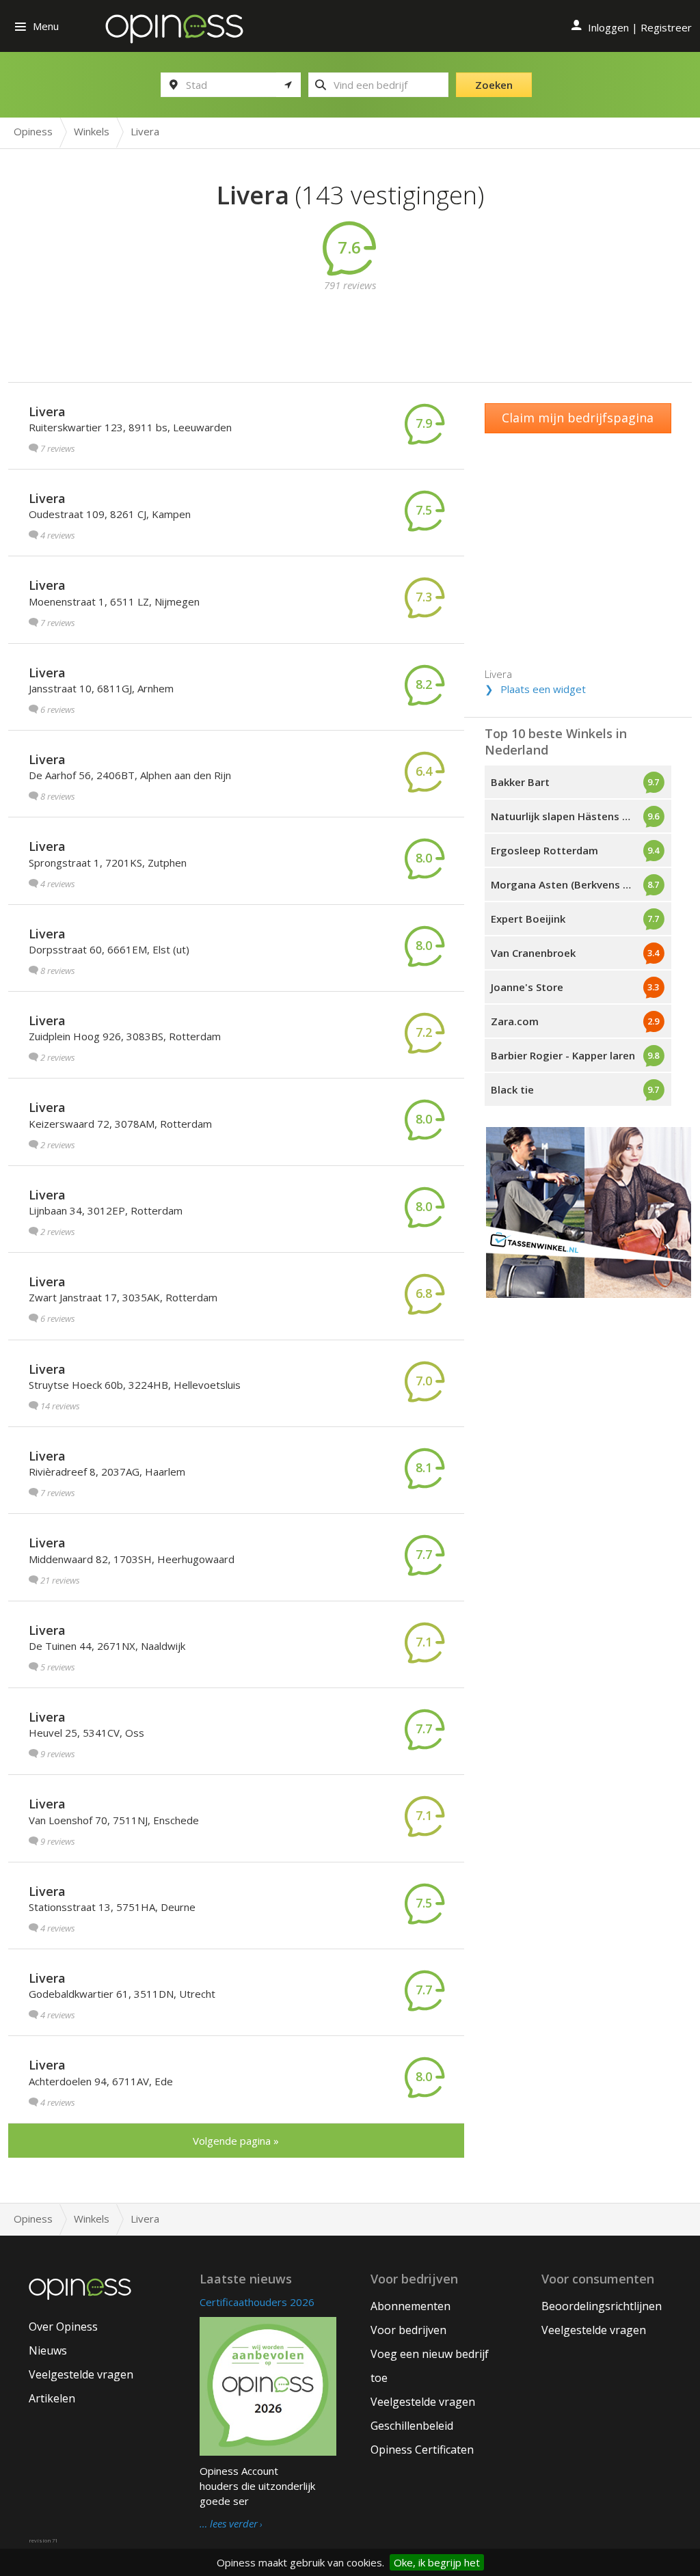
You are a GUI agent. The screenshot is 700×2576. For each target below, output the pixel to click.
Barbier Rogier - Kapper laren (563, 1055)
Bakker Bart (520, 782)
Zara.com (515, 1021)
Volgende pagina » (236, 2141)
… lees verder (229, 2524)
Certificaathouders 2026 (257, 2302)
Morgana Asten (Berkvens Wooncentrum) (581, 884)
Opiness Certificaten (422, 2450)
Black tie (512, 1089)
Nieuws (48, 2350)
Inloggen (608, 27)
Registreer (666, 27)
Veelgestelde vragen (81, 2374)
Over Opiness (63, 2327)
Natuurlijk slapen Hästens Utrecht (576, 816)
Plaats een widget (543, 689)
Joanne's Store (527, 987)
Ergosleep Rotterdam (544, 850)
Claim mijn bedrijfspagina (578, 418)
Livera (47, 411)
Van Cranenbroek (533, 953)
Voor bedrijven (408, 2330)
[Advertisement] (360, 323)
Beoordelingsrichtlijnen (602, 2306)
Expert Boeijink (528, 919)
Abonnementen (410, 2306)
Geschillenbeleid (412, 2426)
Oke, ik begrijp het (437, 2562)
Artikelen (52, 2398)
